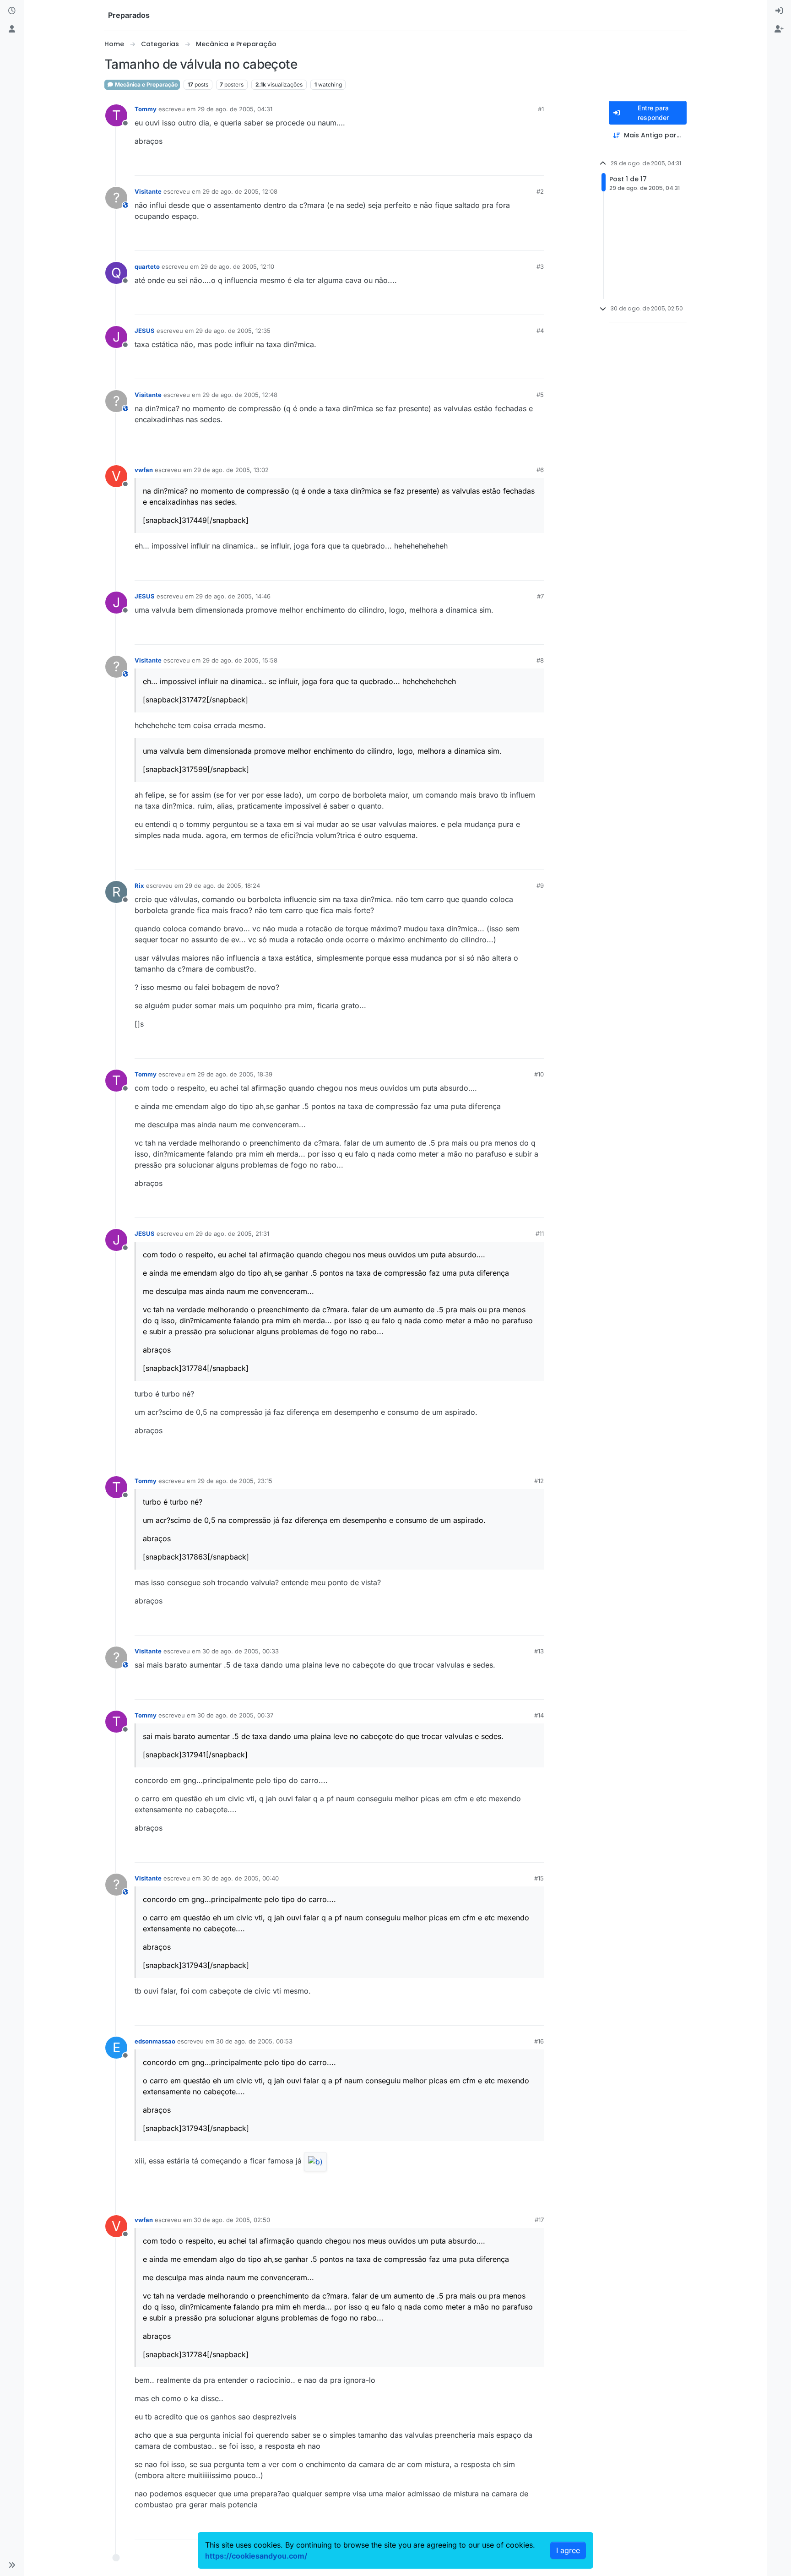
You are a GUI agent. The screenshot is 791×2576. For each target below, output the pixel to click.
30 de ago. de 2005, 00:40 (241, 1878)
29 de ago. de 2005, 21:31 (232, 1234)
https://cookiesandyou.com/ (256, 2556)
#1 (541, 109)
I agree (568, 2550)
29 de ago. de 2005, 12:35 (233, 331)
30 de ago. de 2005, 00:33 (241, 1651)
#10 (539, 1074)
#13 (539, 1651)
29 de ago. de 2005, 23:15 (235, 1481)
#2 (540, 191)
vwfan (144, 470)
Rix (139, 886)
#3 (540, 266)
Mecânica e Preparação (146, 84)
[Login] (779, 11)
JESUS (145, 331)
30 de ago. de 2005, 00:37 (235, 1715)
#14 (539, 1715)
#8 (540, 660)
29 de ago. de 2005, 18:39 (235, 1074)
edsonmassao (155, 2041)
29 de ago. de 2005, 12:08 (240, 191)
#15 (539, 1878)
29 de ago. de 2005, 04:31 (235, 109)
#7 (540, 596)
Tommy (146, 109)
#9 (540, 886)
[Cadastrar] (779, 29)
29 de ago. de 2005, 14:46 (233, 596)
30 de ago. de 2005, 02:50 (232, 2220)
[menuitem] (779, 11)
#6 (540, 470)
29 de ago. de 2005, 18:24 (222, 886)
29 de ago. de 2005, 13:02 (231, 470)
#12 (539, 1481)
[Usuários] (12, 29)
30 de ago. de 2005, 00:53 (254, 2041)
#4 (540, 331)
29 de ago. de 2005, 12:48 (240, 395)
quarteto (147, 266)
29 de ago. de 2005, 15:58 (240, 660)
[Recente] (12, 11)
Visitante (148, 191)
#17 (539, 2220)
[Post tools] (536, 165)
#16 (539, 2041)
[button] (12, 2565)
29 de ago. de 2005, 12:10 (237, 266)
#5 (540, 395)
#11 (540, 1234)
